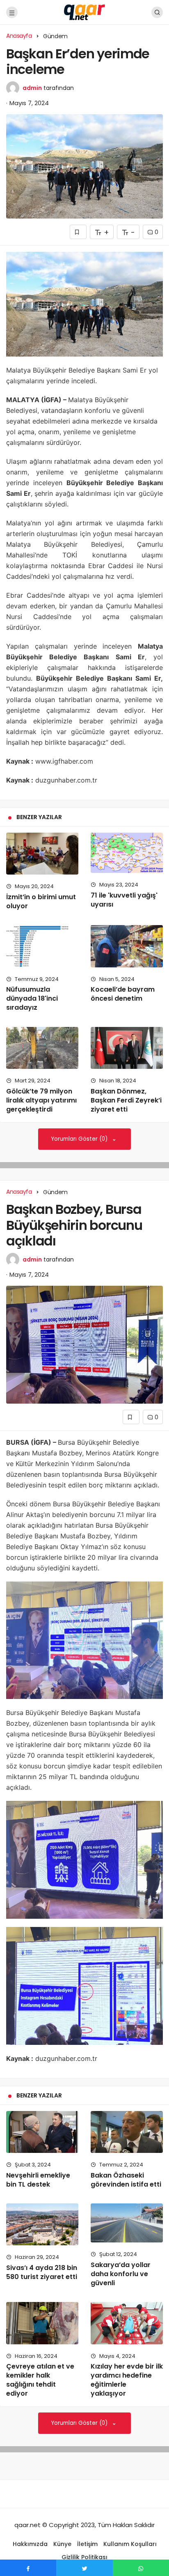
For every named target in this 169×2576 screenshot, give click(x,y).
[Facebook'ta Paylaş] (28, 2568)
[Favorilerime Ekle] (78, 232)
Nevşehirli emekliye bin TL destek (38, 2180)
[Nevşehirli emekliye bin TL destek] (42, 2132)
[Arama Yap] (157, 12)
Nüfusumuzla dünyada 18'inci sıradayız (32, 999)
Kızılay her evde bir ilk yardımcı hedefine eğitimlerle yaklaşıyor (127, 2380)
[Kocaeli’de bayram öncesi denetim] (127, 946)
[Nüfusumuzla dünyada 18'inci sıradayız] (42, 946)
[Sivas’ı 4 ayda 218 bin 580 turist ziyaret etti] (42, 2224)
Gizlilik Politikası (84, 2557)
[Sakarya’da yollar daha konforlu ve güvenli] (127, 2223)
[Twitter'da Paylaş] (84, 2568)
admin (32, 88)
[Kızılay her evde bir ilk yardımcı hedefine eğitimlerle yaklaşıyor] (127, 2323)
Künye (62, 2544)
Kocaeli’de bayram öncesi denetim (123, 994)
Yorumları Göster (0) (80, 1139)
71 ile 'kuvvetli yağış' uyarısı (124, 900)
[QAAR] (84, 12)
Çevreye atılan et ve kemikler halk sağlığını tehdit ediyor (40, 2380)
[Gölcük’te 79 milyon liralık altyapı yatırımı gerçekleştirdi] (42, 1048)
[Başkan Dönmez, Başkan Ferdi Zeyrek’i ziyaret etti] (127, 1048)
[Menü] (12, 12)
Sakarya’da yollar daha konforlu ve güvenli (121, 2274)
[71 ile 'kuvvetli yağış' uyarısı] (127, 853)
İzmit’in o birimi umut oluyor (41, 901)
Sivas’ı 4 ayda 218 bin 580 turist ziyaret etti (42, 2272)
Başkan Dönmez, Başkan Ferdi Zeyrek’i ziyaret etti (126, 1100)
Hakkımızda (30, 2544)
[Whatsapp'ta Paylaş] (141, 2568)
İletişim (87, 2544)
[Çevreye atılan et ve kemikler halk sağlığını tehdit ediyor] (42, 2323)
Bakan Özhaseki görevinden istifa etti (126, 2180)
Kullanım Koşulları (130, 2544)
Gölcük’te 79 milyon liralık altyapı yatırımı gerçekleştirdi (41, 1100)
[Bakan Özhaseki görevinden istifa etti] (127, 2132)
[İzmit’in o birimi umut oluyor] (42, 854)
